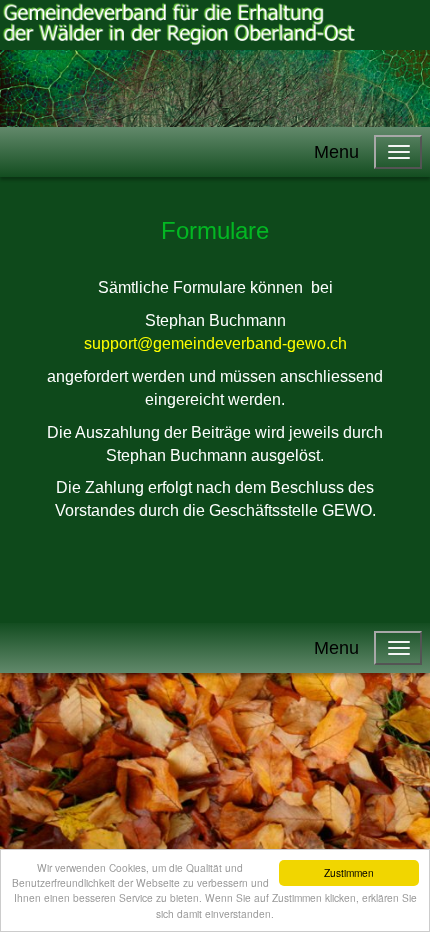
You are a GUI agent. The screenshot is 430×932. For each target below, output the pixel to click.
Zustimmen (349, 872)
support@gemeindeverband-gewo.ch (215, 343)
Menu (336, 152)
